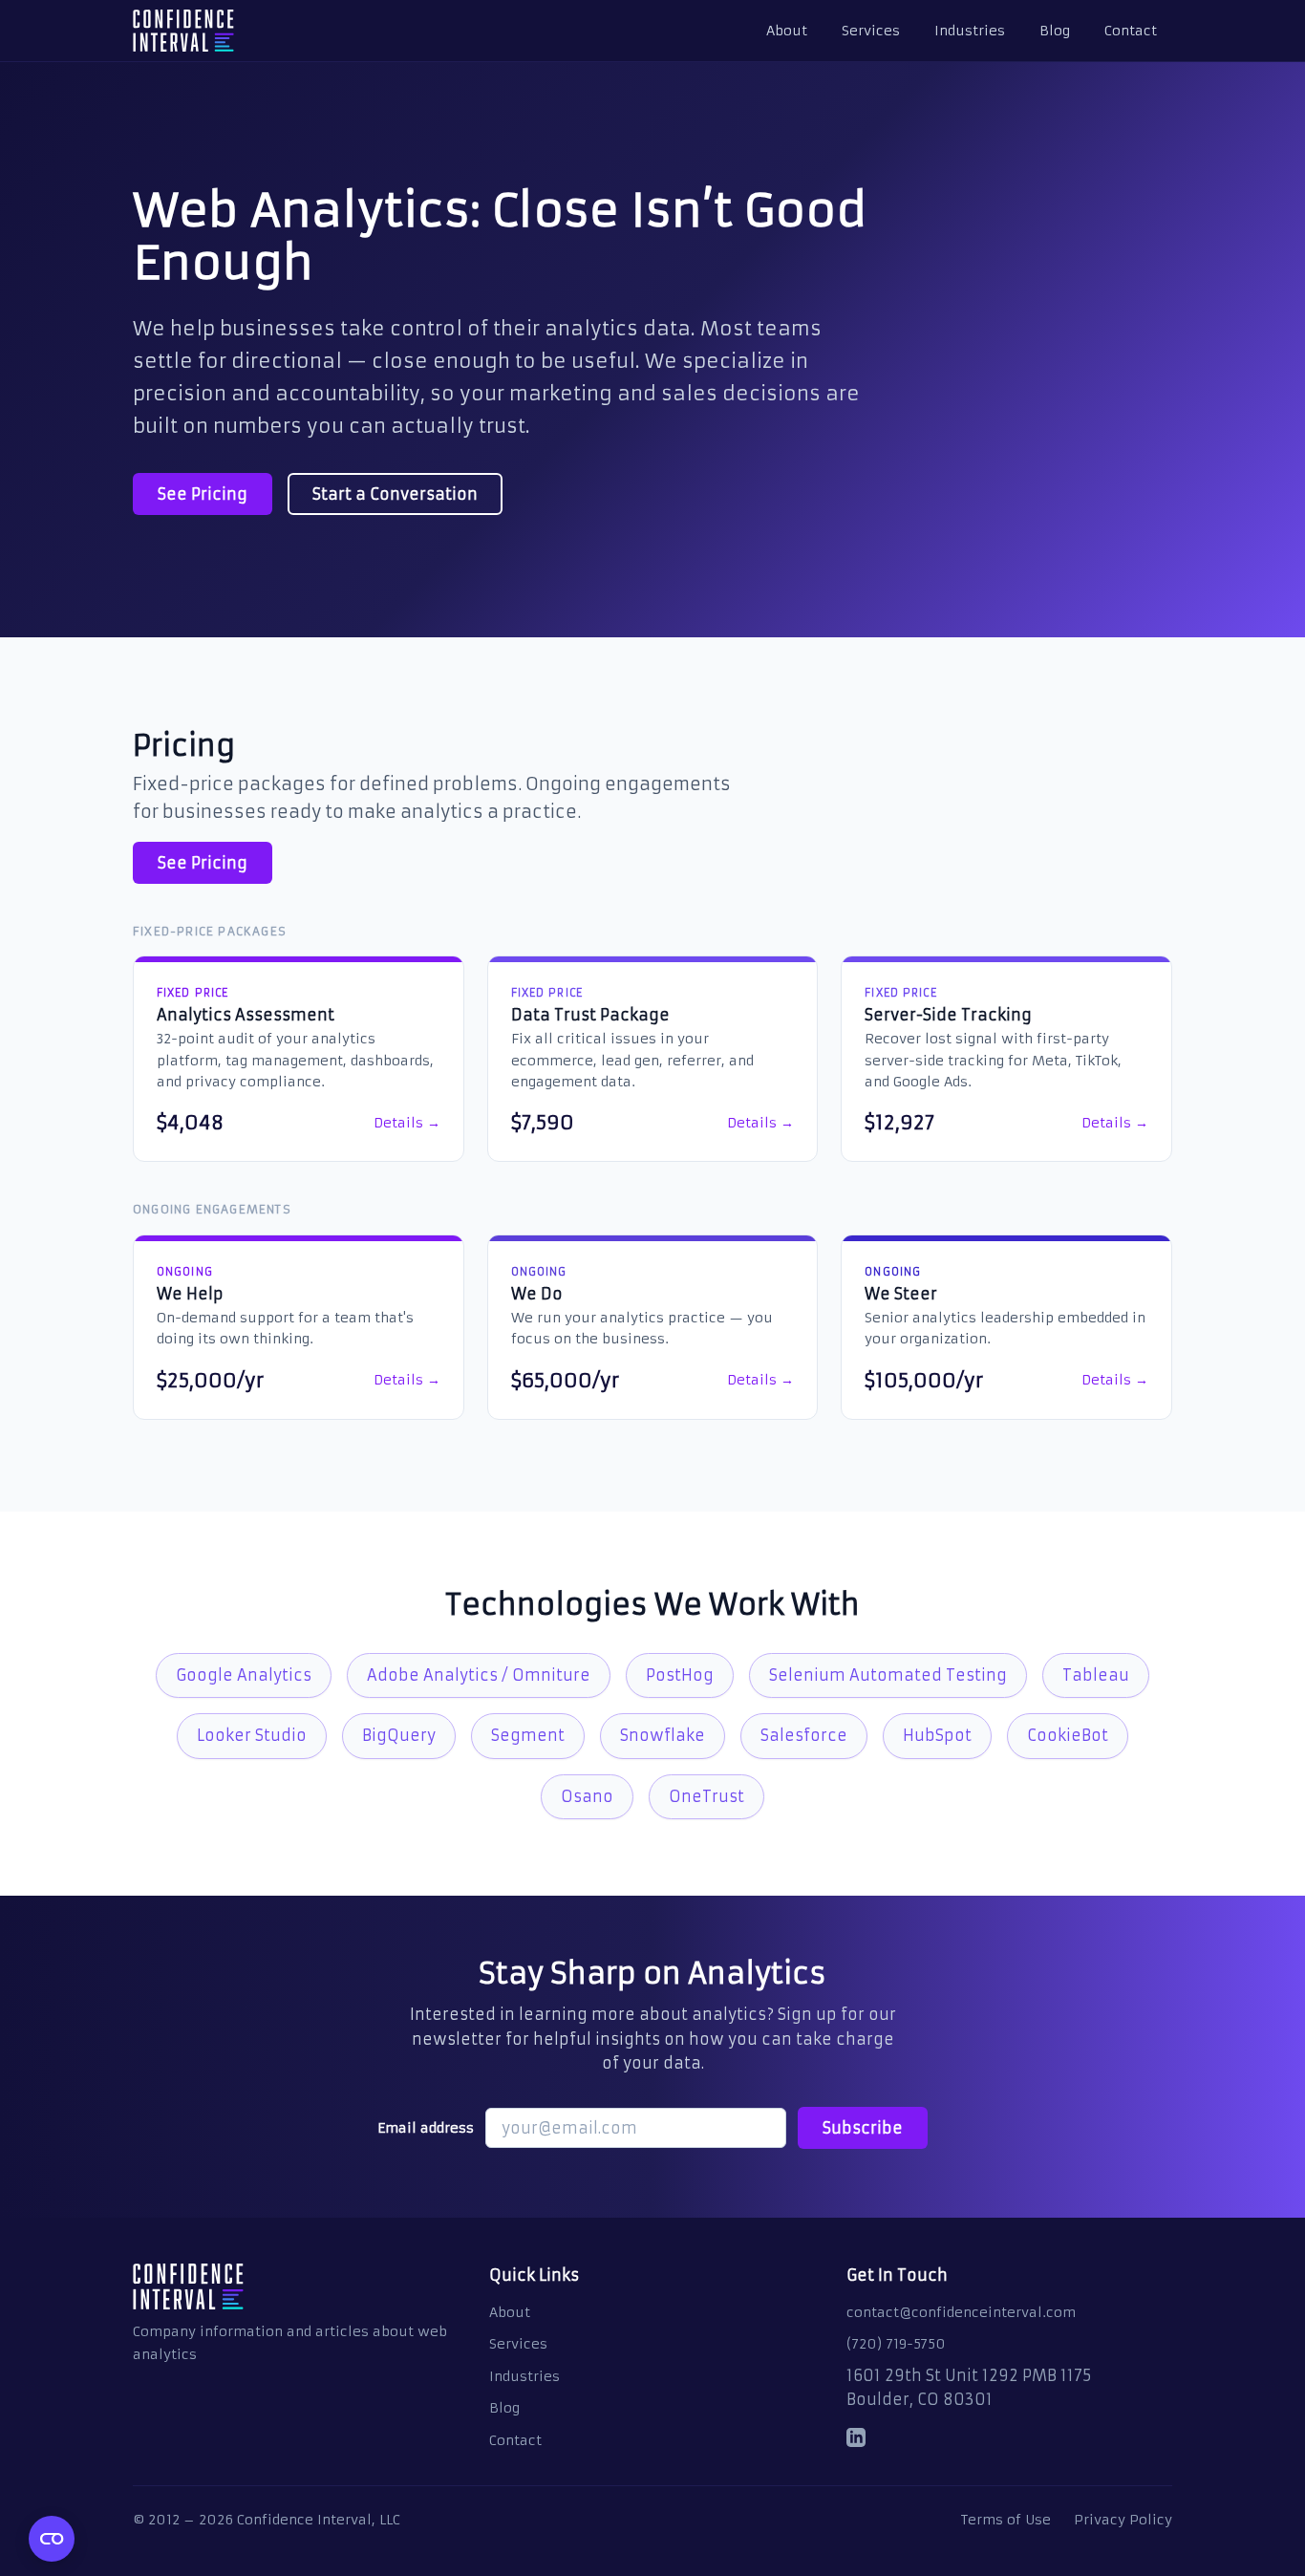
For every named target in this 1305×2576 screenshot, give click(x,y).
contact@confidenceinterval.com (961, 2312)
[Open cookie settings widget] (52, 2539)
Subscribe (863, 2128)
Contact (1131, 31)
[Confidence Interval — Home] (183, 31)
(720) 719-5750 (896, 2344)
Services (871, 31)
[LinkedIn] (856, 2441)
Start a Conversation (395, 494)
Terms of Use (1006, 2520)
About (787, 31)
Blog (1055, 31)
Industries (970, 31)
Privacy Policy (1123, 2520)
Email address (426, 2128)
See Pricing (203, 494)
